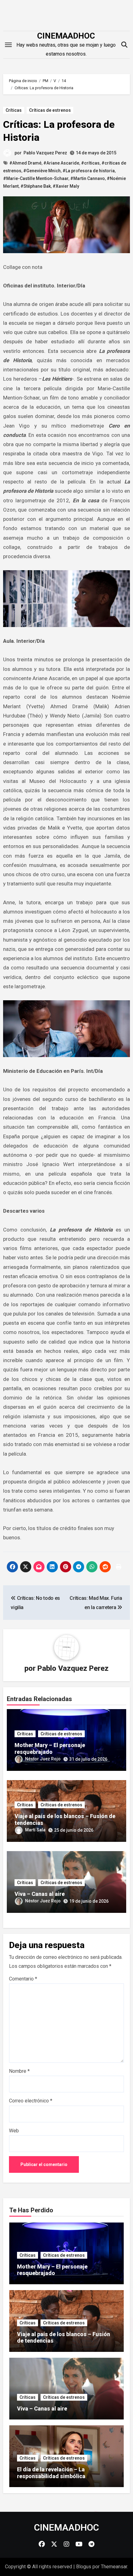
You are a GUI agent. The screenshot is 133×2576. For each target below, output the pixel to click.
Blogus (84, 2567)
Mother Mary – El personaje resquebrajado (50, 1748)
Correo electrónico (31, 2101)
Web (14, 2131)
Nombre (19, 2071)
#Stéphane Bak (36, 186)
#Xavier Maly (66, 186)
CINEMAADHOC (66, 36)
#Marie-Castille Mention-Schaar (36, 178)
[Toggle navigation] (8, 45)
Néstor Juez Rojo (43, 1759)
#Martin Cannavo (88, 178)
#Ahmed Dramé (25, 163)
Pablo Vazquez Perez (45, 153)
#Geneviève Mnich (42, 171)
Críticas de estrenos (50, 110)
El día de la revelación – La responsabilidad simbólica (51, 2473)
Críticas (14, 110)
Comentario (23, 1979)
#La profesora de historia (89, 171)
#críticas (90, 163)
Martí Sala (35, 1830)
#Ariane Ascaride (61, 163)
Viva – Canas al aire (40, 1894)
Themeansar (114, 2567)
